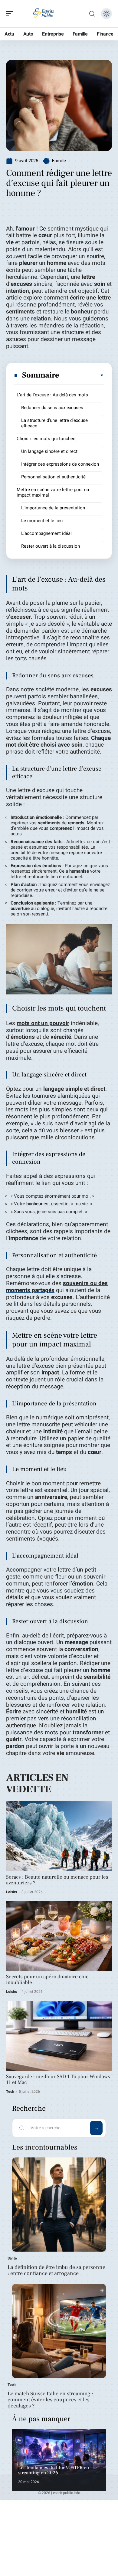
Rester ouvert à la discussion (51, 546)
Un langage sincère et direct (49, 451)
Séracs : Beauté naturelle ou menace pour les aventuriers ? (57, 1880)
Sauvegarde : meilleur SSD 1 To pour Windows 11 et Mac (58, 2080)
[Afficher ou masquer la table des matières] (82, 375)
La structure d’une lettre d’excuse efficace (54, 423)
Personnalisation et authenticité (53, 477)
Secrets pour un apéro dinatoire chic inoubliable (47, 1980)
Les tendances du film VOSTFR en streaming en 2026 (54, 2470)
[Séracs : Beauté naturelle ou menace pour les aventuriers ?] (59, 1836)
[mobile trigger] (11, 14)
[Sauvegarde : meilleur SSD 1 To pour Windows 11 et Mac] (59, 2036)
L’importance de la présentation (53, 508)
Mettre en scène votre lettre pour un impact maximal (53, 492)
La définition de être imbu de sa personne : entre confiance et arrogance (56, 2270)
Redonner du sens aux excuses (52, 408)
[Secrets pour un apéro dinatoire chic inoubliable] (59, 1936)
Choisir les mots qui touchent (47, 439)
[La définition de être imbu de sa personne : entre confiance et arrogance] (59, 2205)
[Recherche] (92, 14)
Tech (10, 2092)
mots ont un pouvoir (43, 1023)
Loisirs (11, 1892)
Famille (59, 161)
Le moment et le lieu (42, 521)
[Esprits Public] (44, 14)
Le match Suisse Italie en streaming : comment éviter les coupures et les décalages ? (50, 2400)
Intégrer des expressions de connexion (60, 464)
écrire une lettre (90, 298)
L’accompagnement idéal (46, 533)
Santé (12, 2258)
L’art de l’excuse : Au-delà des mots (52, 395)
